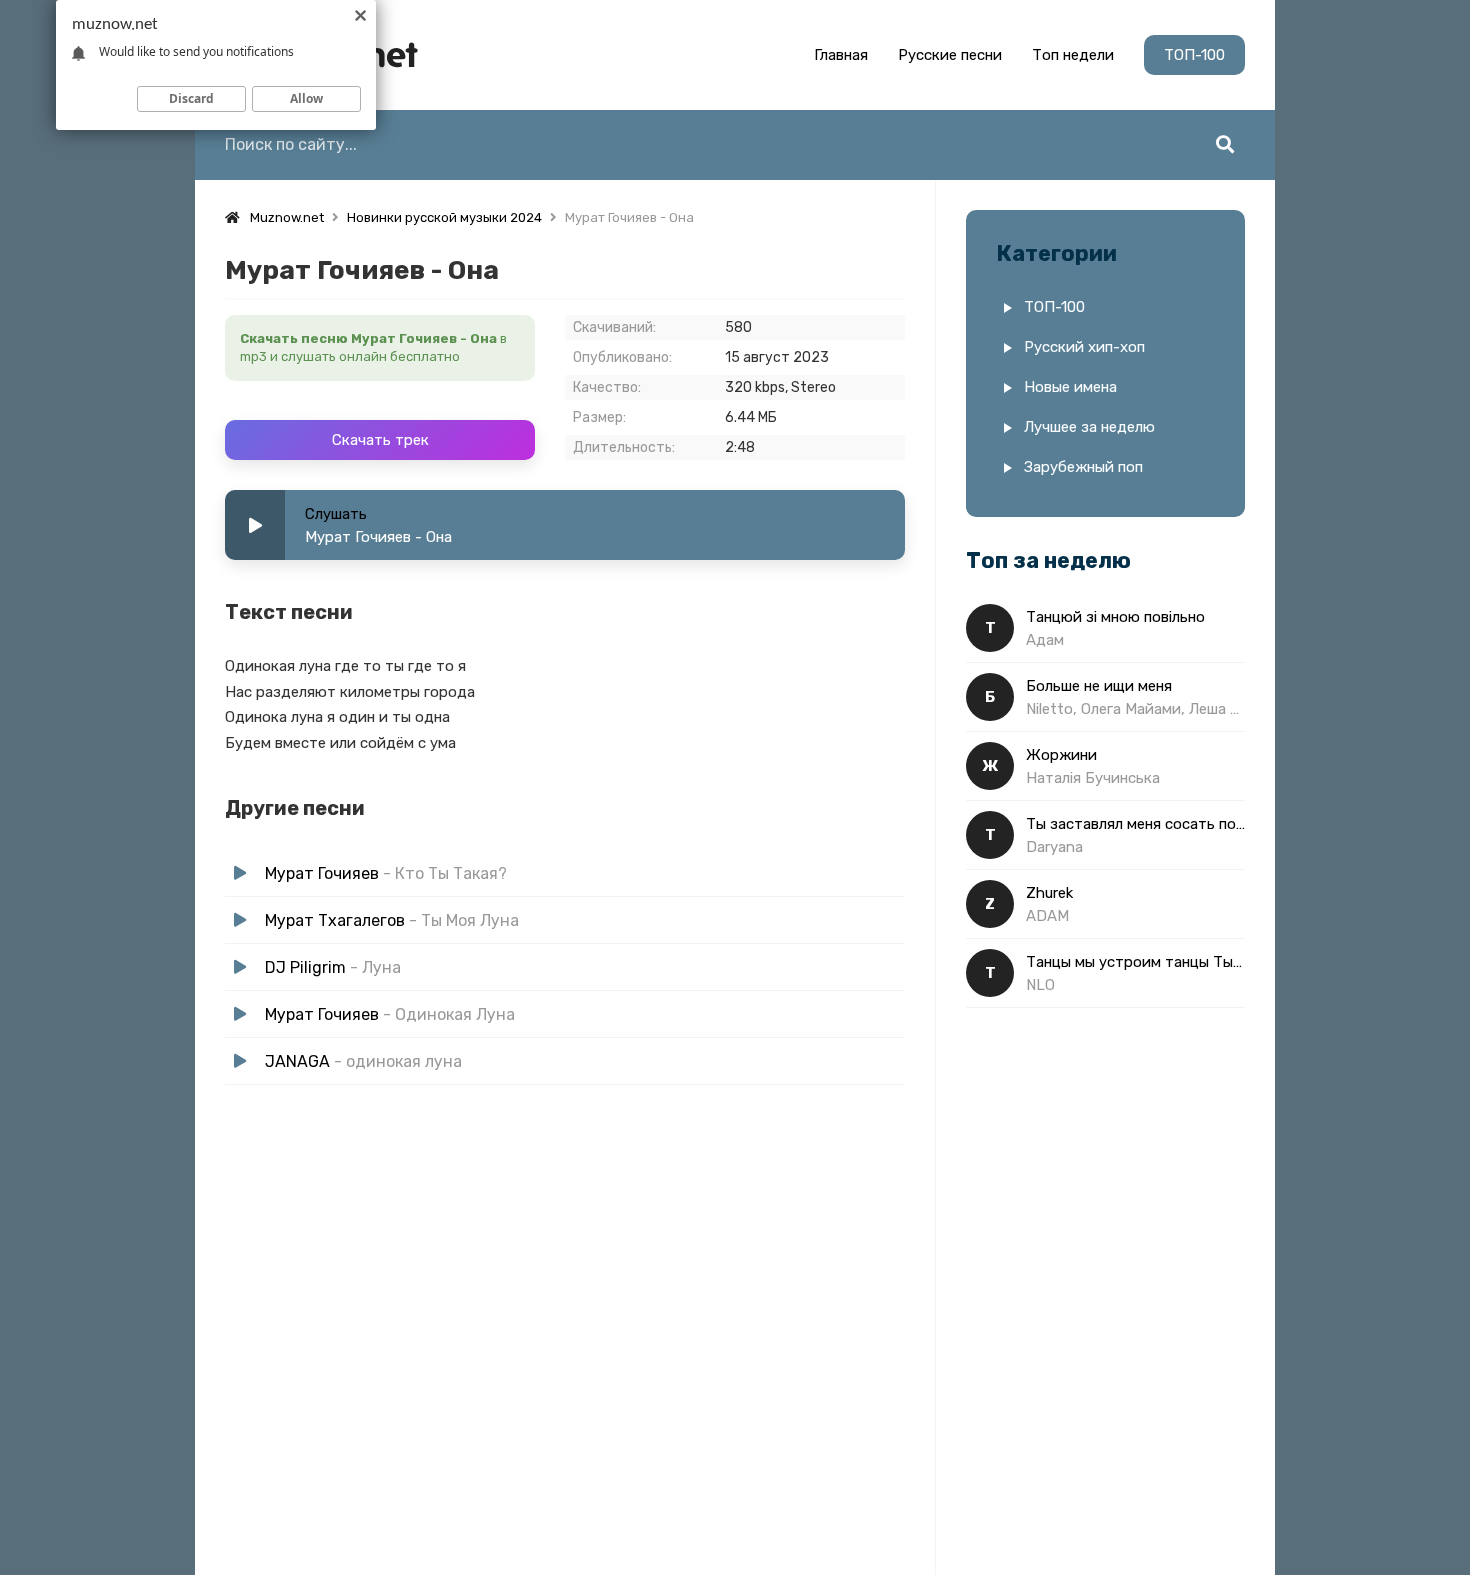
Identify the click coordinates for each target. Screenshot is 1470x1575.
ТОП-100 (1194, 55)
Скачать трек (380, 440)
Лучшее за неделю (1089, 427)
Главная (841, 55)
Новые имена (1070, 387)
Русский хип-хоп (1084, 347)
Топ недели (1073, 55)
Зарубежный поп (1083, 467)
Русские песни (950, 55)
